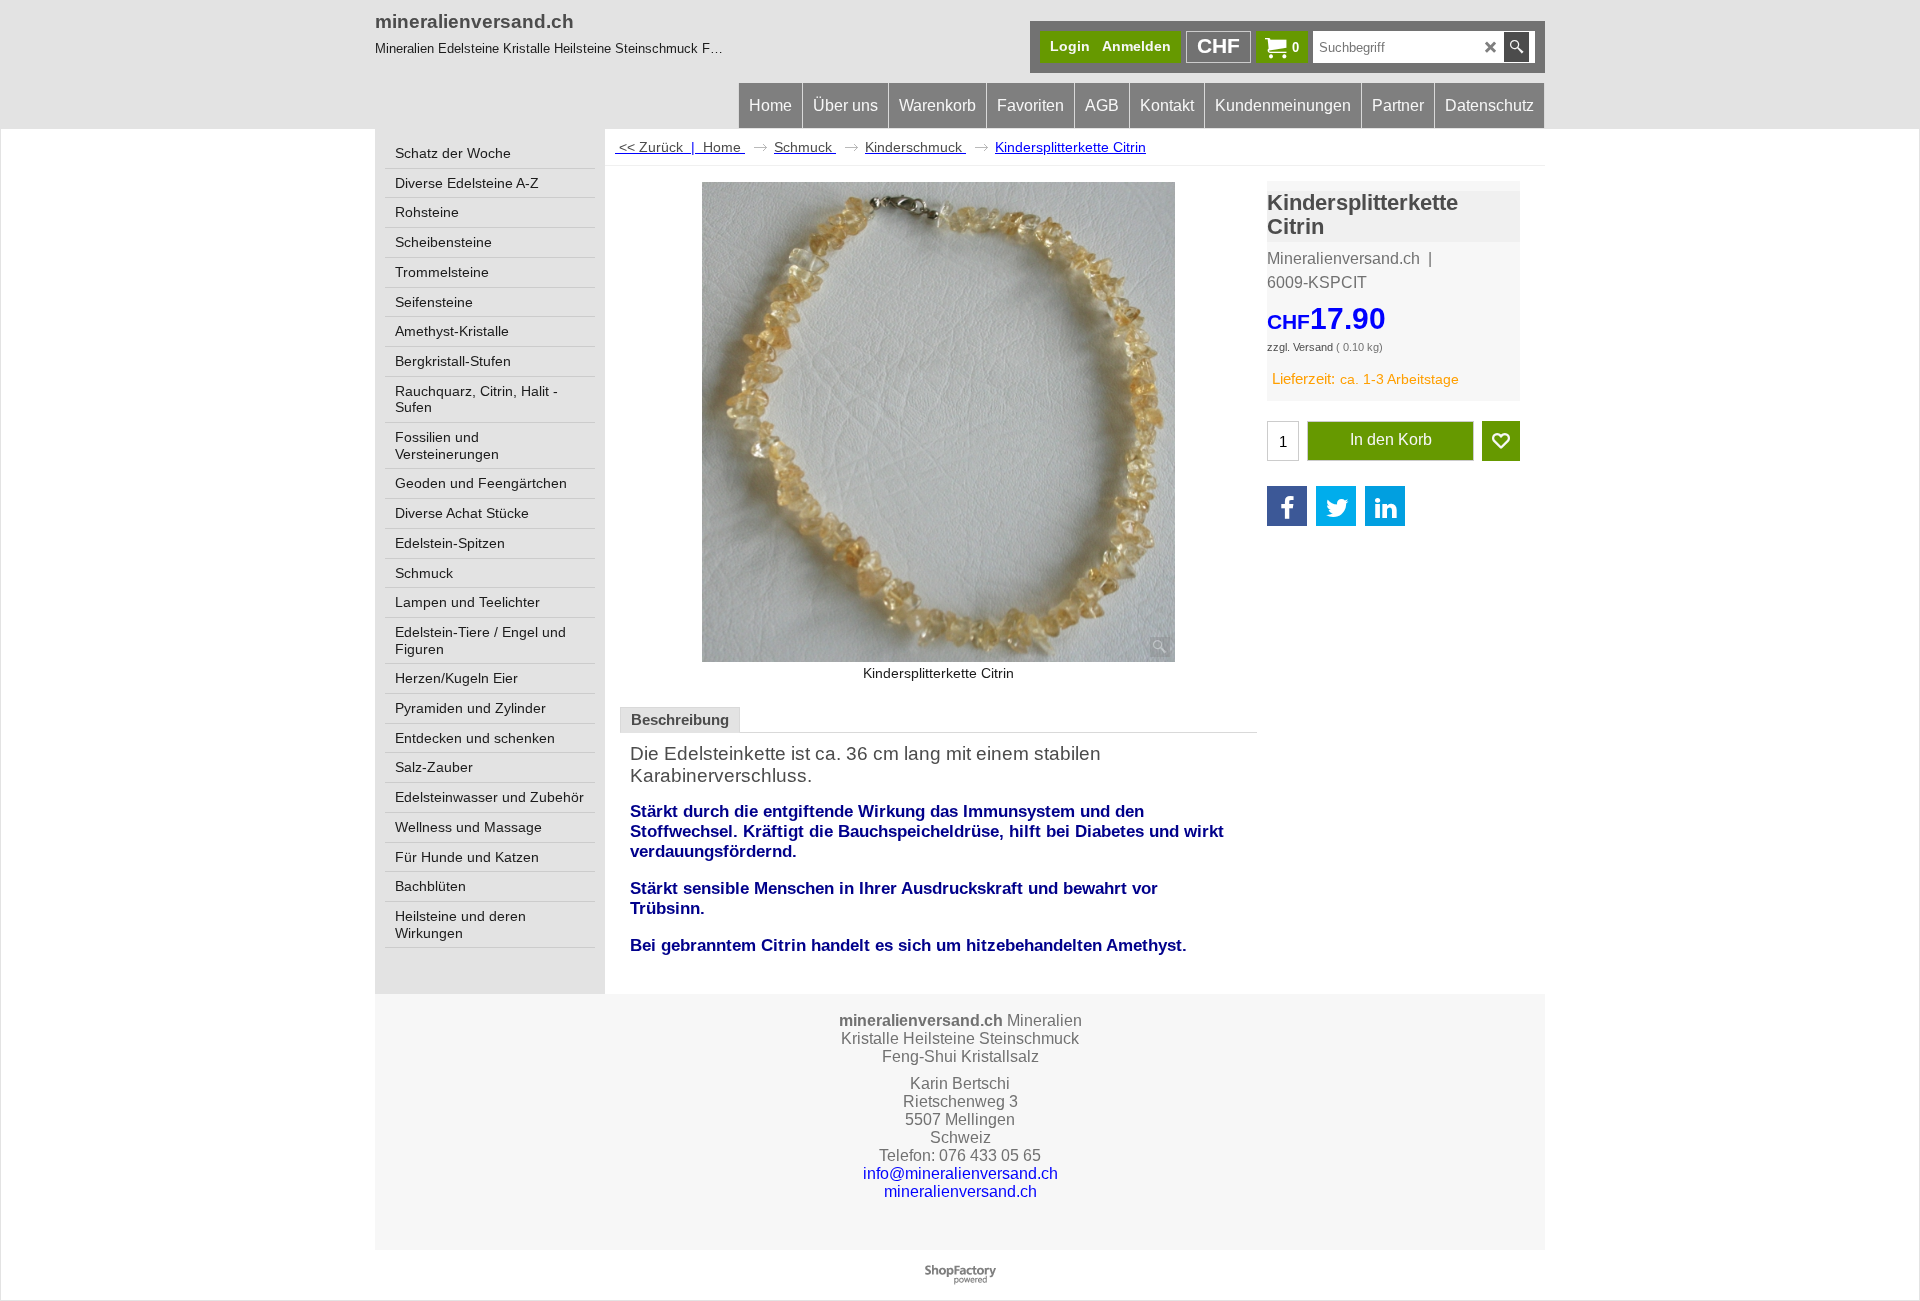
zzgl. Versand (1300, 347)
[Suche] (1516, 47)
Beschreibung (680, 720)
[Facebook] (1287, 506)
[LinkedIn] (1385, 506)
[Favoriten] (1501, 441)
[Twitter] (1336, 506)
